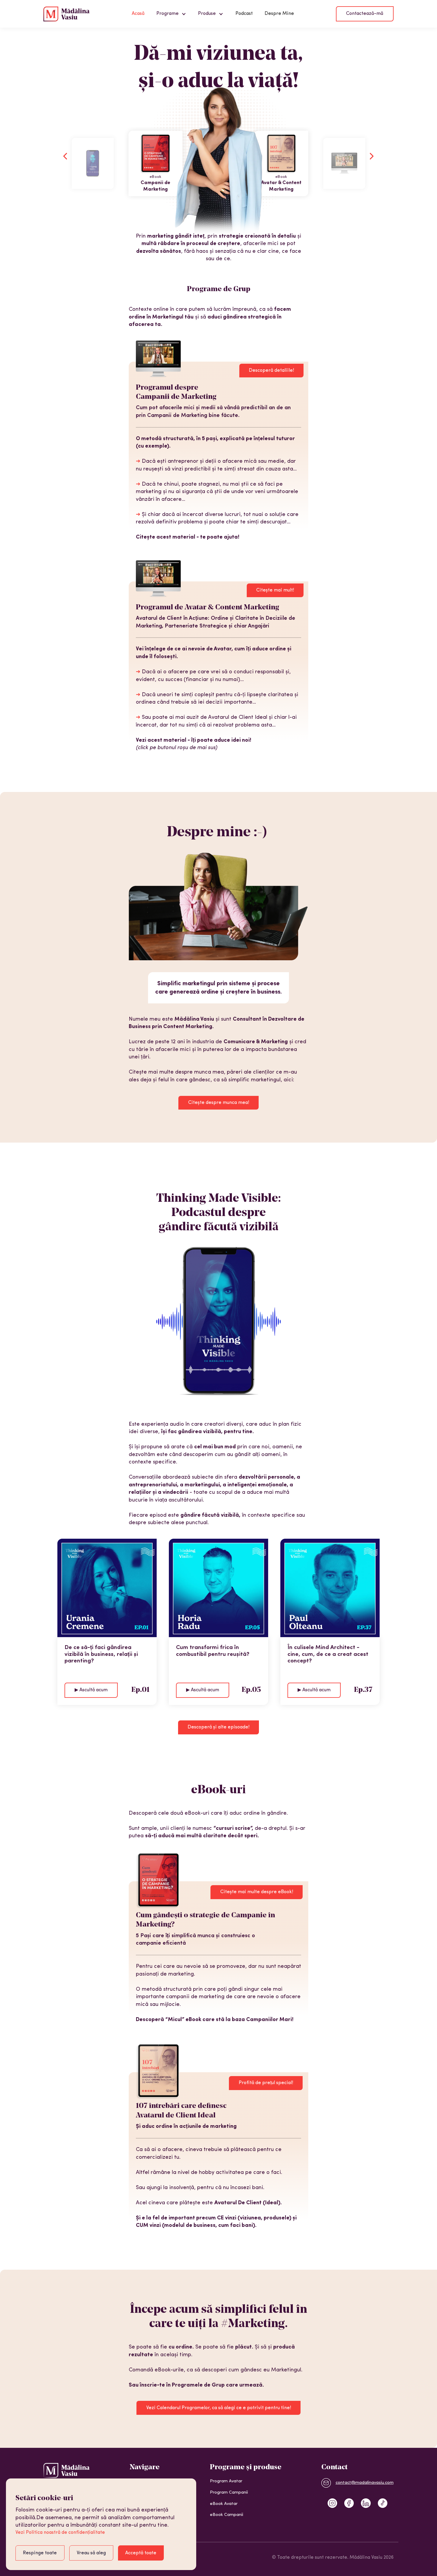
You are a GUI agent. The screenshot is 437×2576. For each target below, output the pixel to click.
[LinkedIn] (366, 2503)
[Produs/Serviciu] (93, 163)
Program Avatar (226, 2481)
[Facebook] (349, 2503)
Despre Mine (279, 14)
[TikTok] (383, 2503)
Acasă (138, 14)
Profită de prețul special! (266, 2083)
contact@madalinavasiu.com (365, 2483)
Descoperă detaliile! (271, 371)
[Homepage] (66, 14)
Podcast (244, 14)
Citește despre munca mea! (219, 1103)
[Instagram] (332, 2503)
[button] (171, 14)
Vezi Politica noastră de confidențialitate (60, 2533)
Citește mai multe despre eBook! (257, 1892)
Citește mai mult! (275, 590)
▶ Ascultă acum (91, 1690)
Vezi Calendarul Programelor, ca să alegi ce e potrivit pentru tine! (219, 2408)
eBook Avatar (224, 2504)
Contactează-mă (365, 14)
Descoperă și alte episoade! (218, 1727)
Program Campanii (229, 2493)
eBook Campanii (227, 2515)
